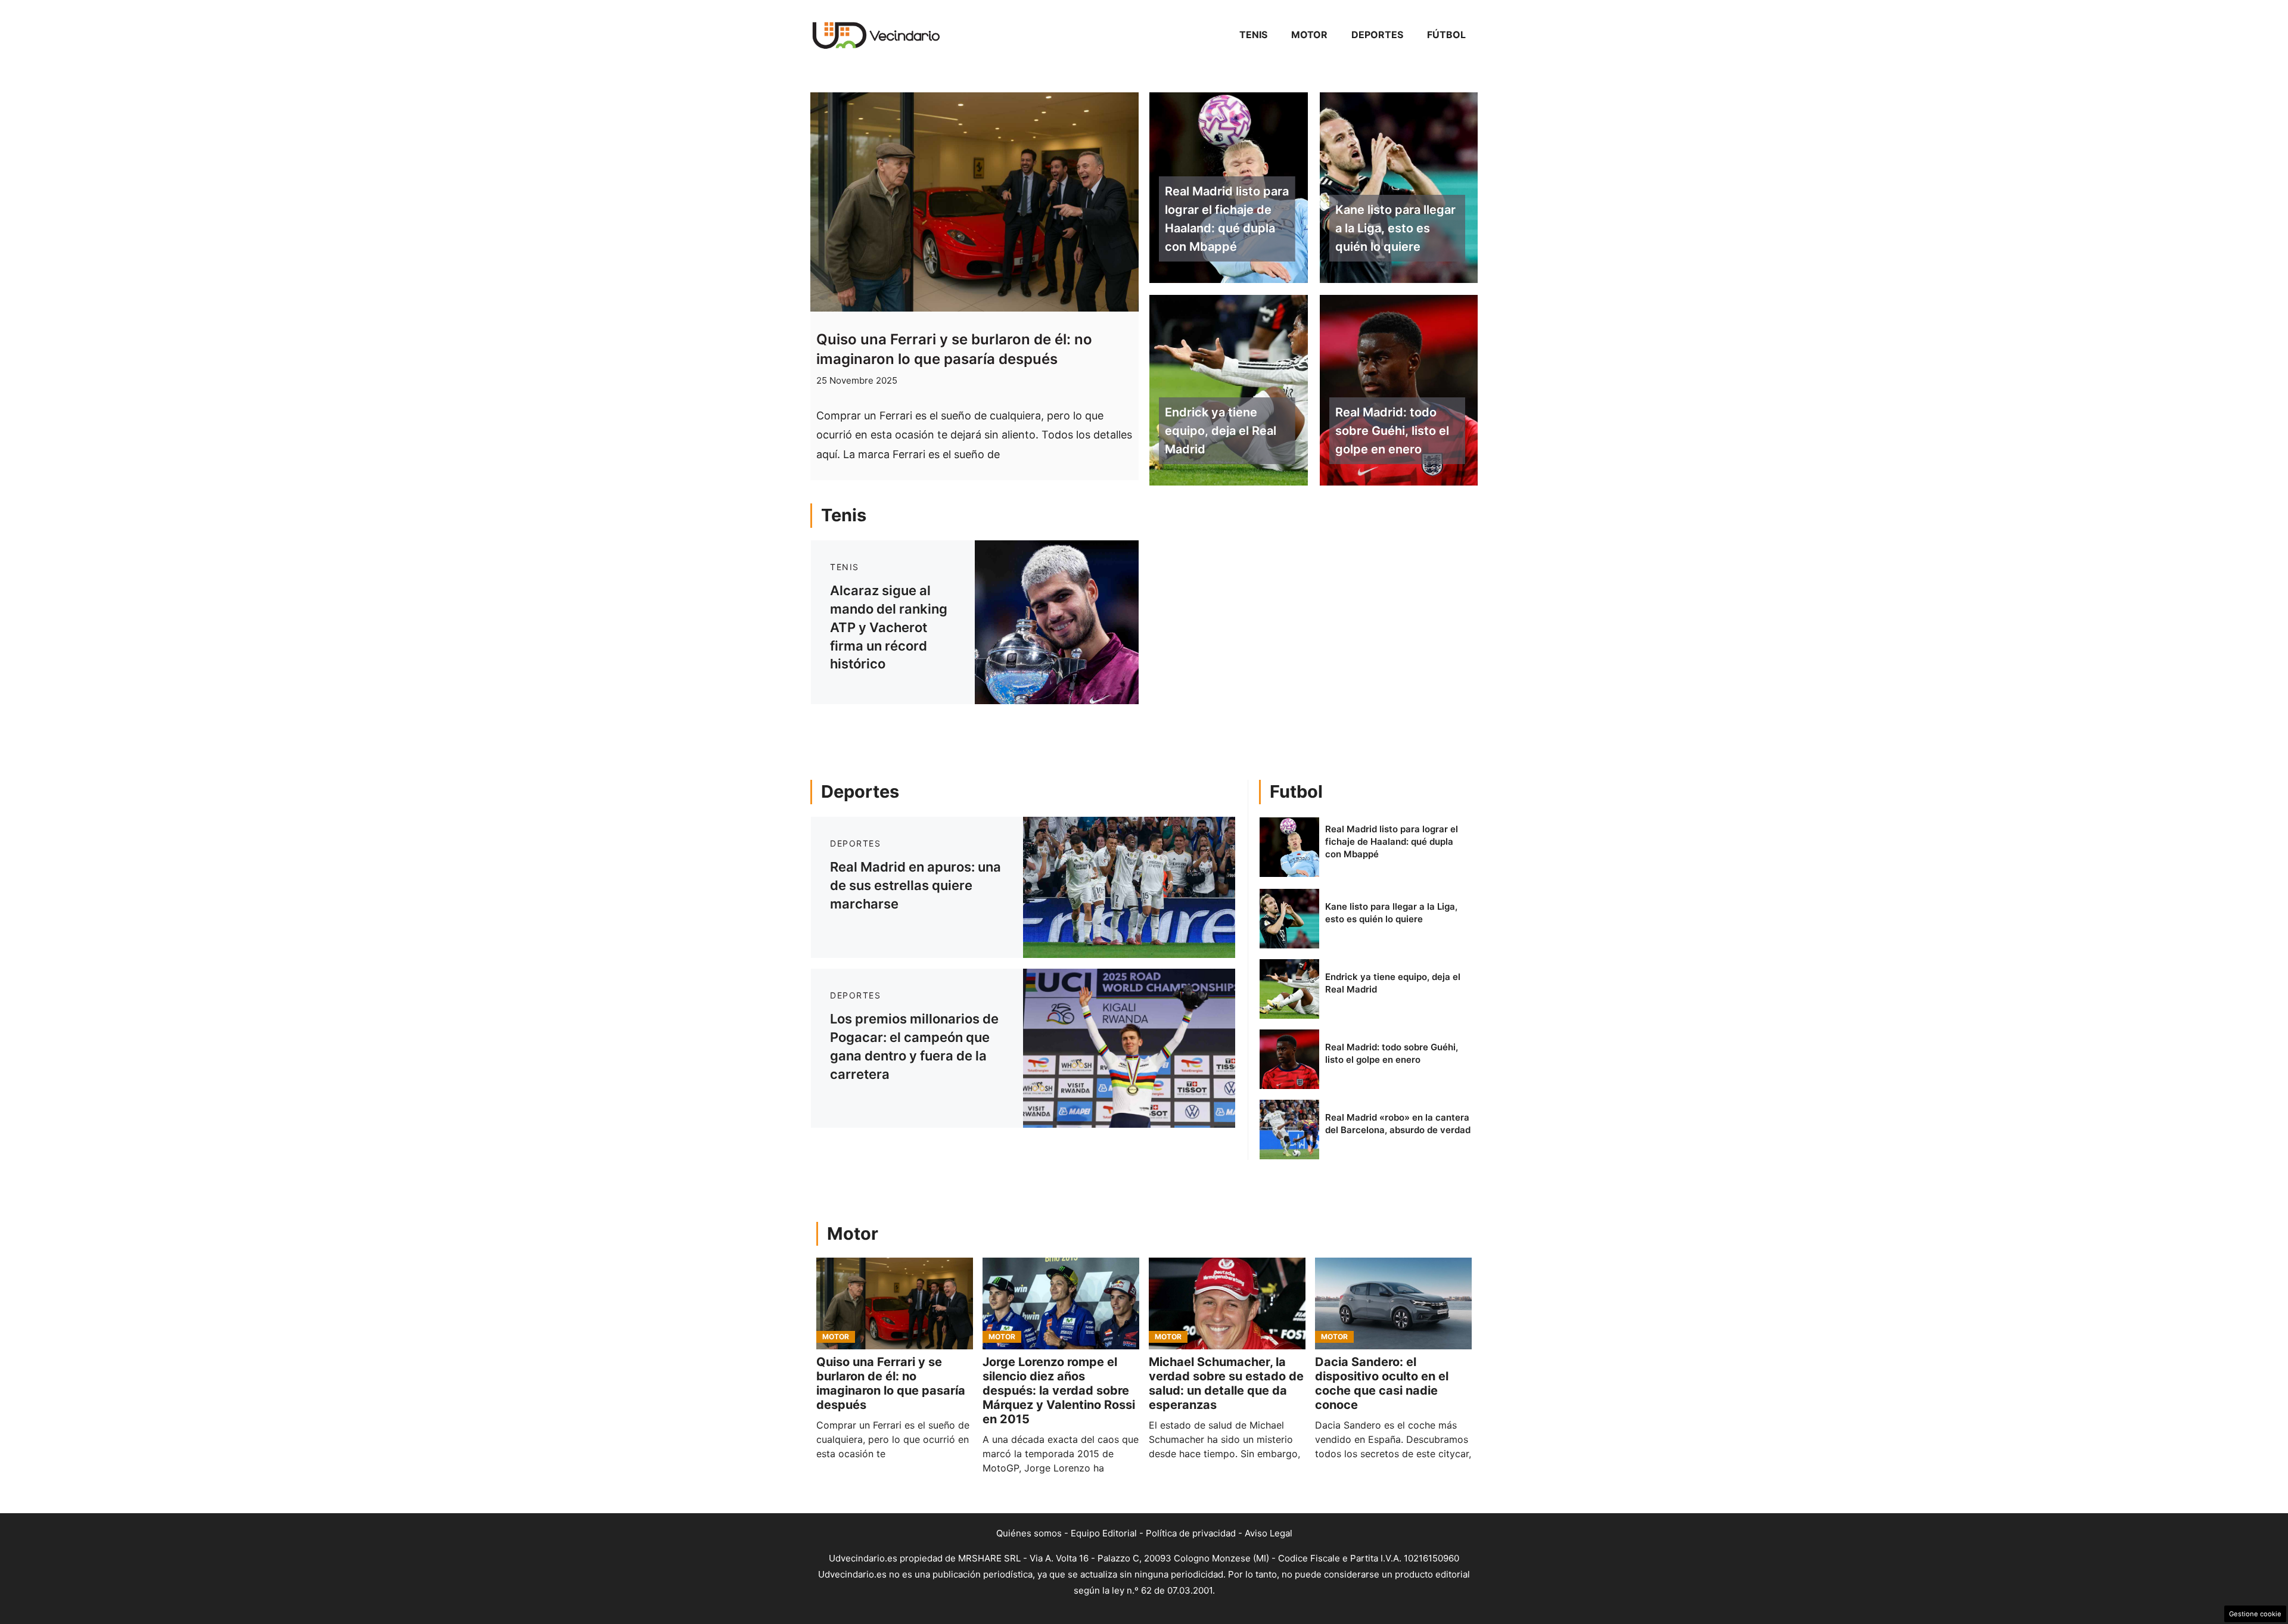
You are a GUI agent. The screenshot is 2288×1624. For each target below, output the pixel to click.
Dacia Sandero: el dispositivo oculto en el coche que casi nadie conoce (1382, 1383)
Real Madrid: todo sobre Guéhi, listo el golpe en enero (1392, 431)
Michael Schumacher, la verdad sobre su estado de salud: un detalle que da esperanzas (1226, 1383)
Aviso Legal (1269, 1533)
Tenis (1253, 35)
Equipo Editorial (1104, 1533)
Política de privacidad (1191, 1533)
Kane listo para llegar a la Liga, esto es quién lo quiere (1395, 228)
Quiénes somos (1029, 1533)
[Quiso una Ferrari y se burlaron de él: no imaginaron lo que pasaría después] (895, 1303)
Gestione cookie (2255, 1614)
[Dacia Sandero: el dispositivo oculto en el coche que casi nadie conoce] (1393, 1303)
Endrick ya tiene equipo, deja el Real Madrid (1221, 431)
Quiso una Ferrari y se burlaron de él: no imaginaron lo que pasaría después (891, 1383)
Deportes (1377, 35)
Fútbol (1446, 35)
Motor (1309, 35)
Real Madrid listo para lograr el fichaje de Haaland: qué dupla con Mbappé (1227, 219)
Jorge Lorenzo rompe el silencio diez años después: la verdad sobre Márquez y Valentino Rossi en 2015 (1059, 1390)
